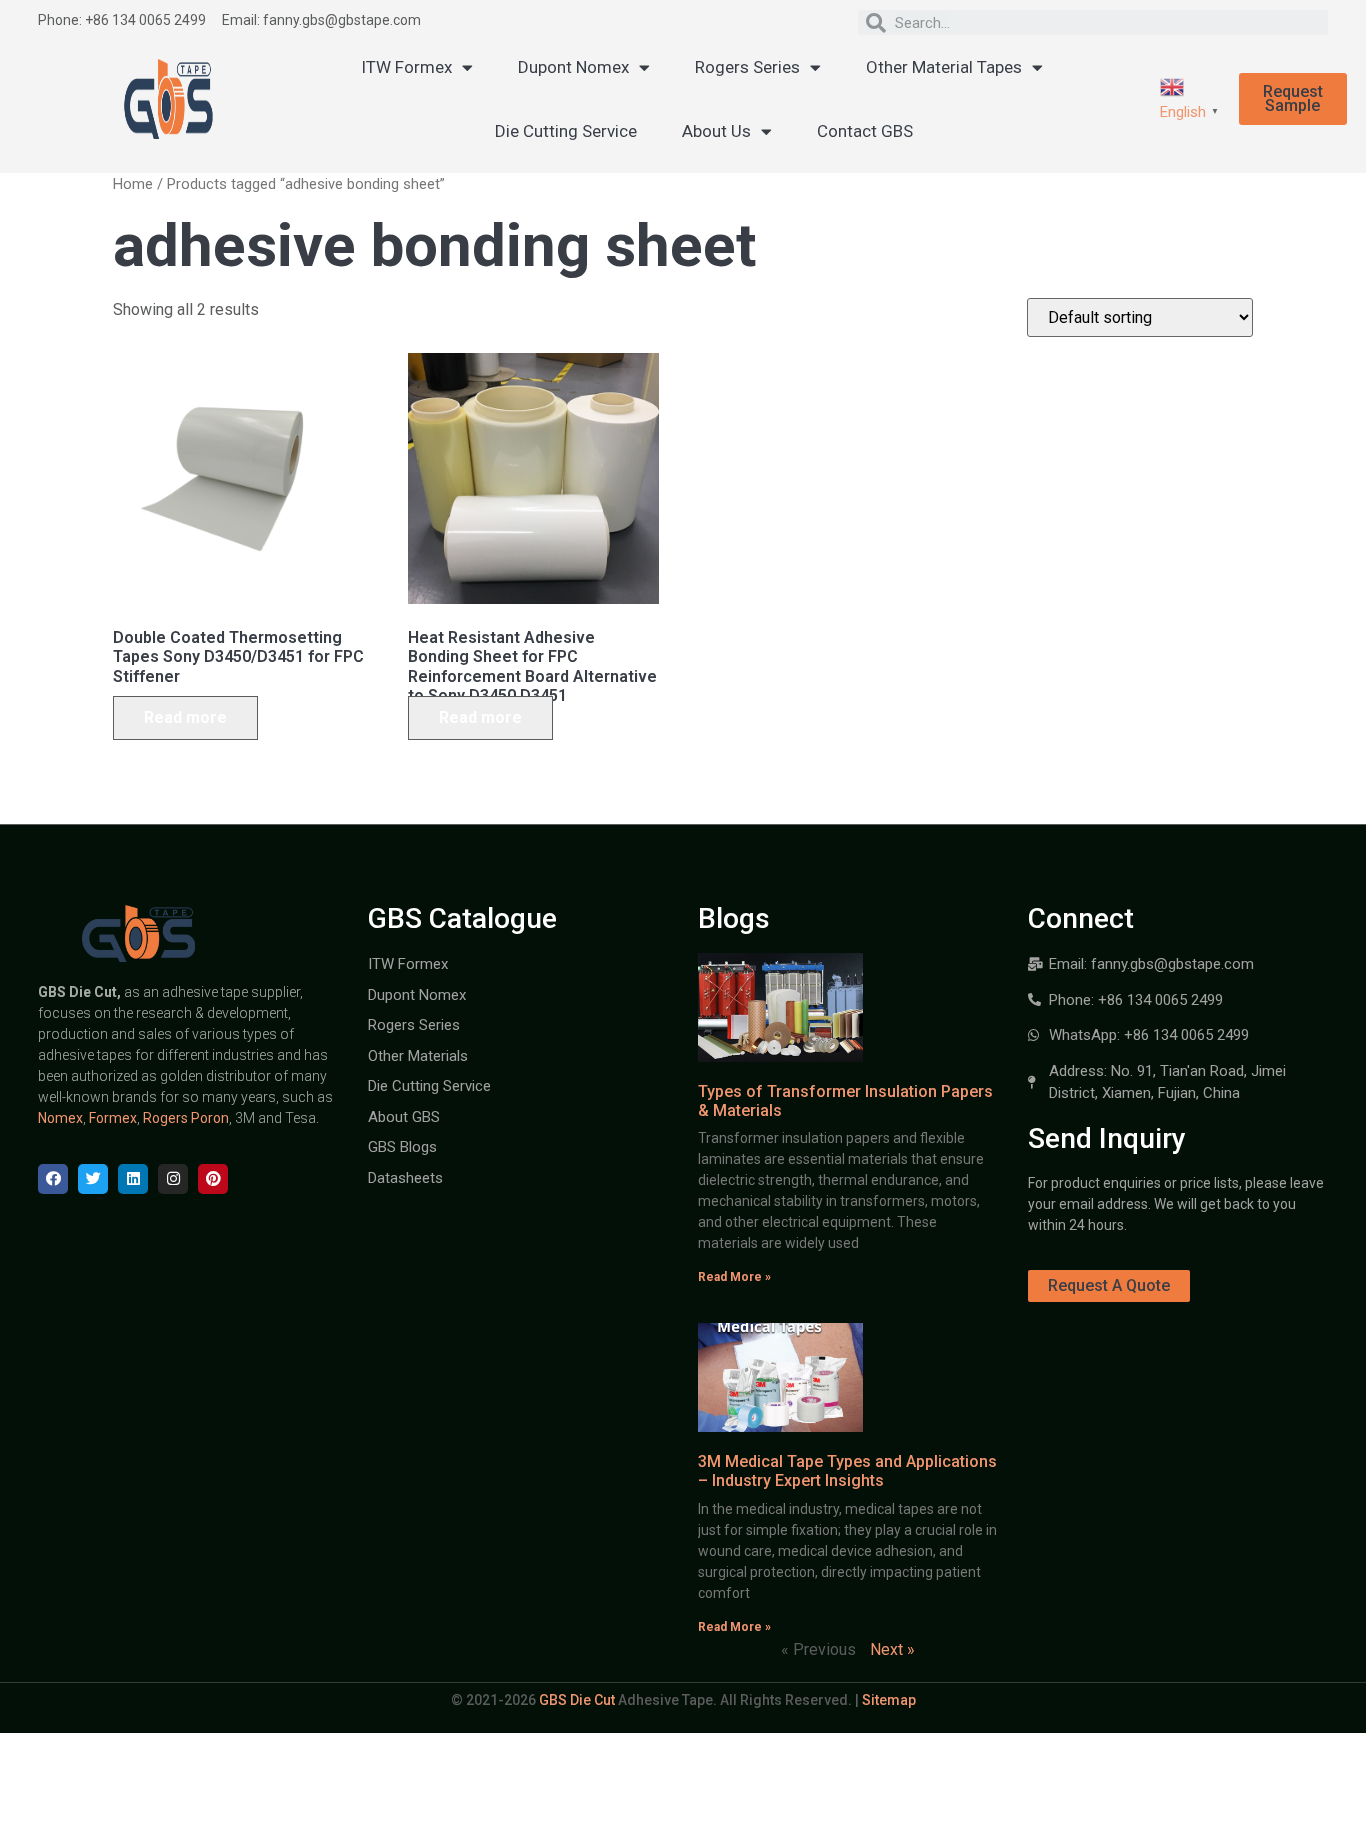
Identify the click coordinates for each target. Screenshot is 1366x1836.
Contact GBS (865, 131)
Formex (113, 1118)
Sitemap (889, 1700)
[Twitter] (93, 1179)
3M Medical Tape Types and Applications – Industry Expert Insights (847, 1471)
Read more (185, 717)
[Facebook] (53, 1179)
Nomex (60, 1118)
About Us (716, 131)
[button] (1293, 99)
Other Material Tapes (944, 67)
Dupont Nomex (573, 67)
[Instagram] (173, 1179)
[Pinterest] (213, 1179)
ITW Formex (406, 67)
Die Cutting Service (566, 131)
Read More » (734, 1277)
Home (133, 184)
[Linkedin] (133, 1179)
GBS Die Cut (577, 1700)
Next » (892, 1649)
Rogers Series (747, 67)
